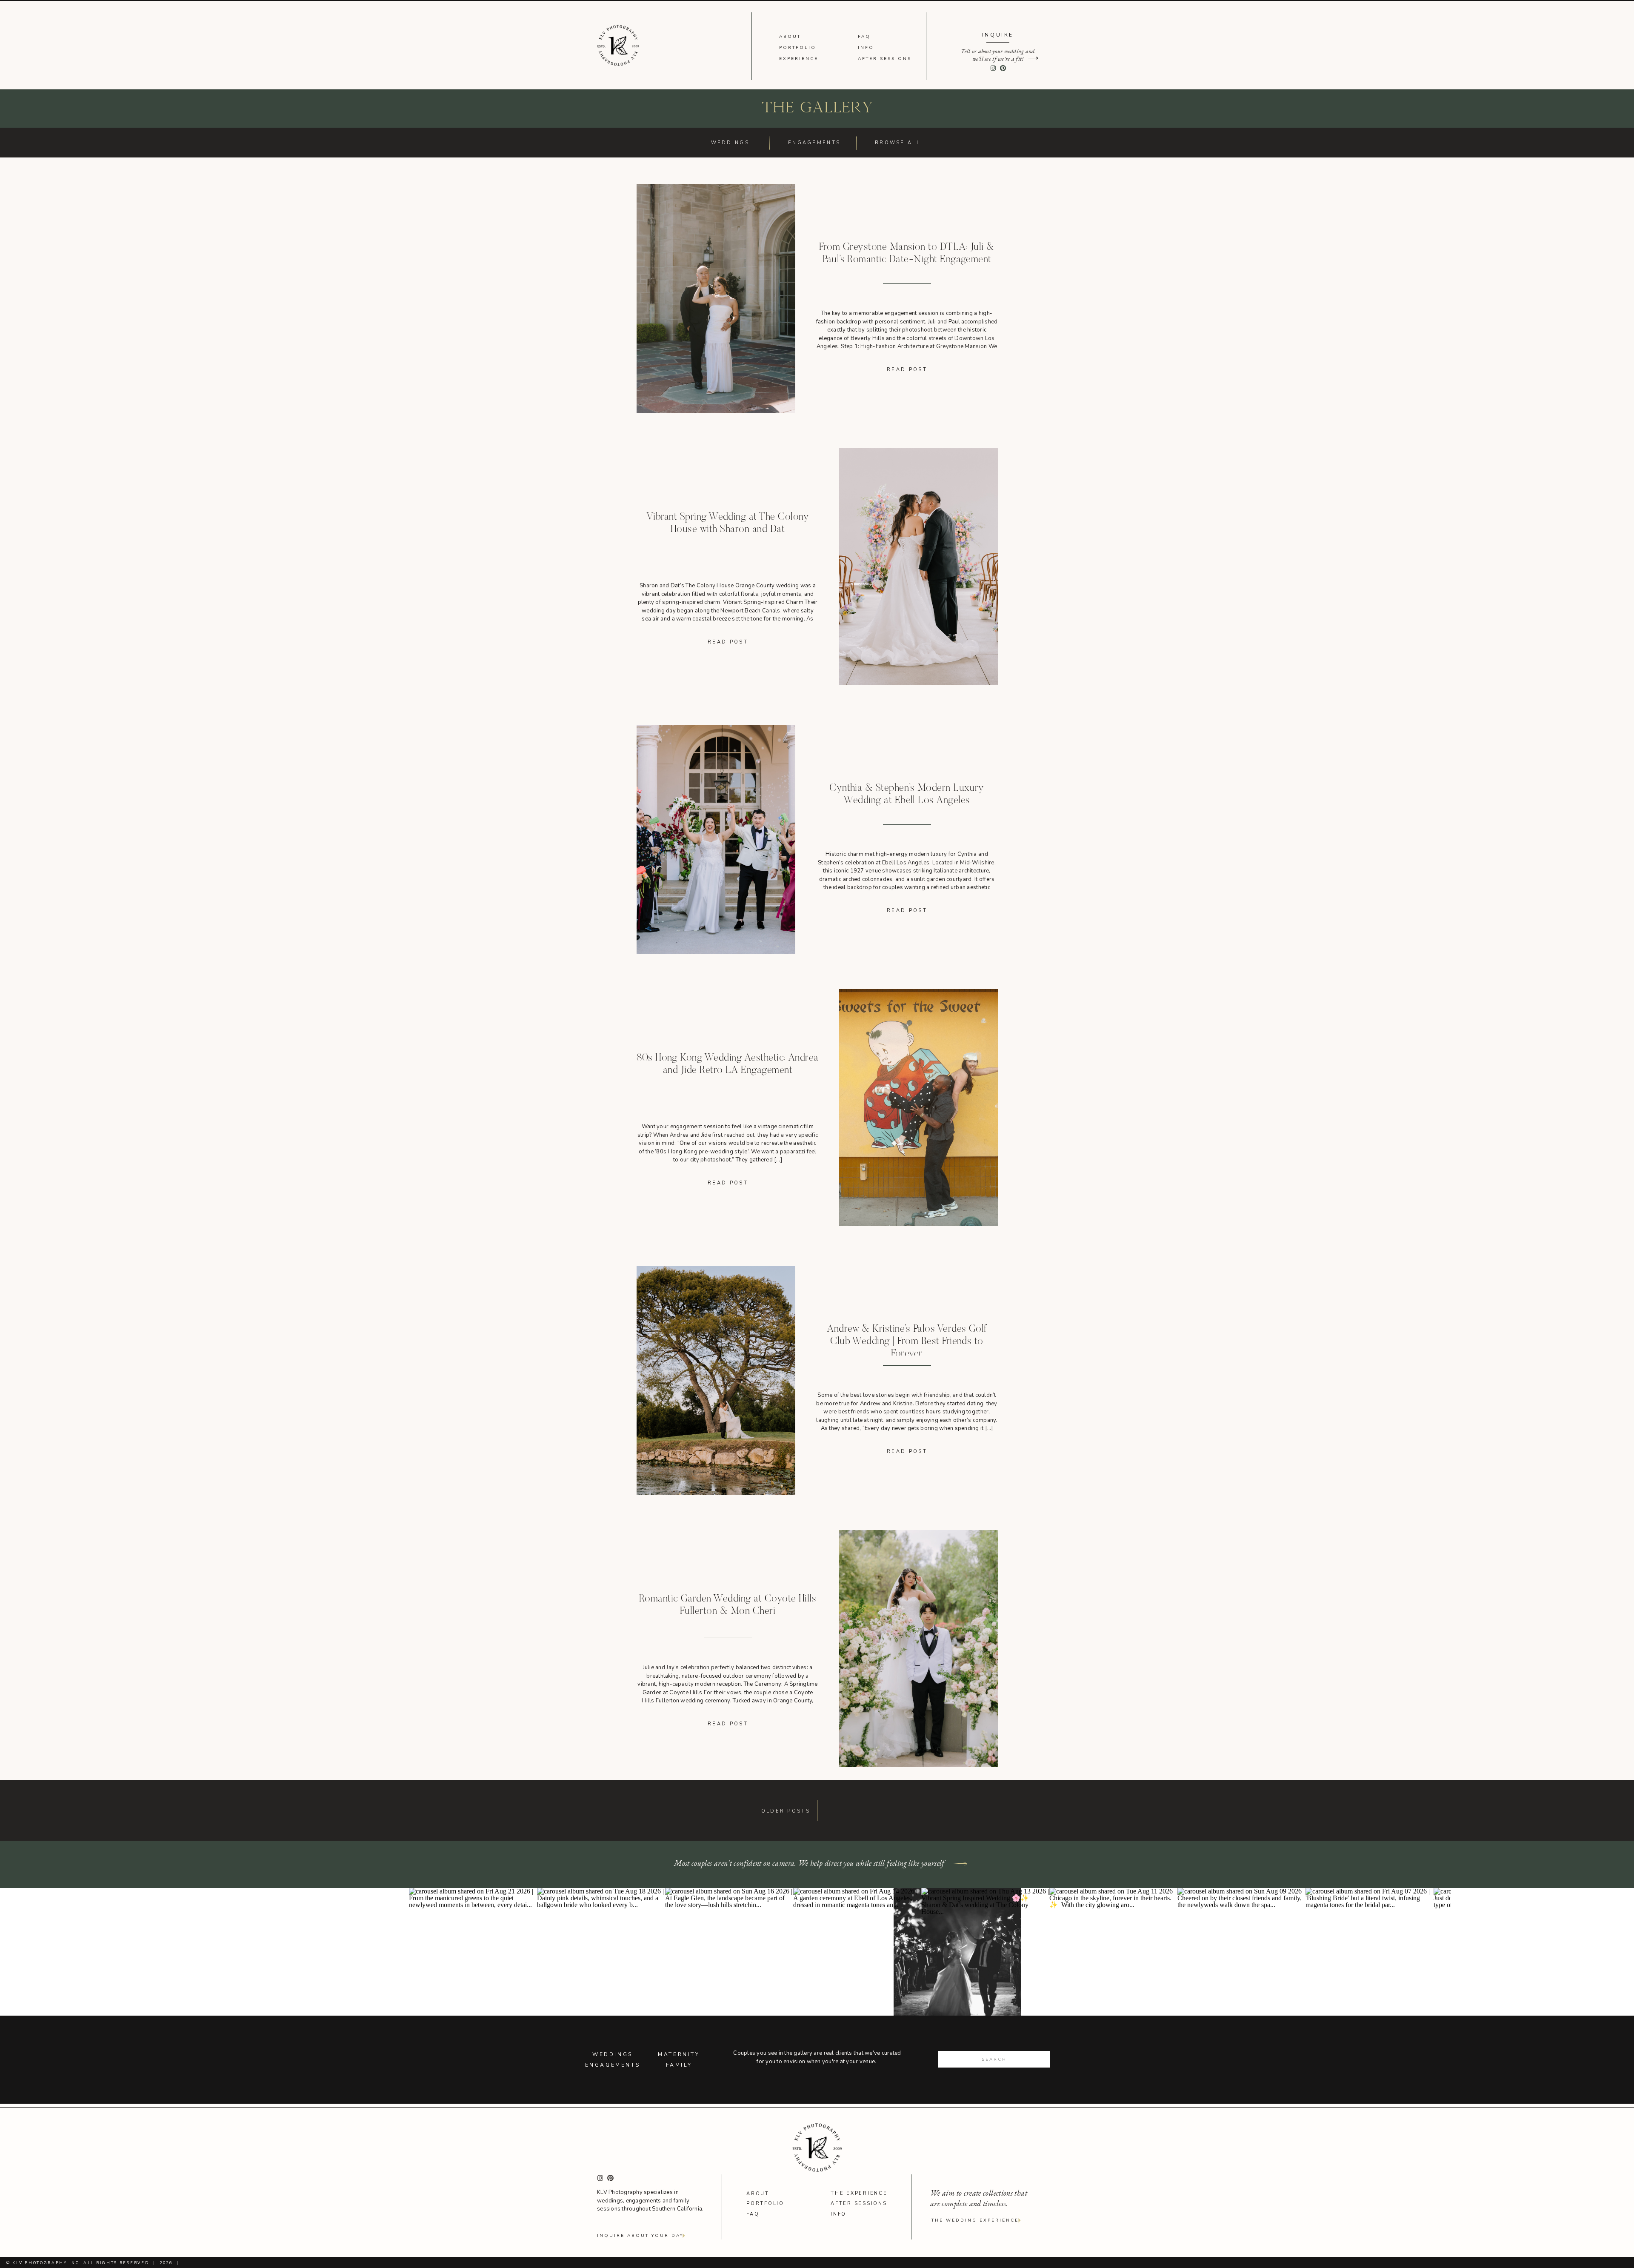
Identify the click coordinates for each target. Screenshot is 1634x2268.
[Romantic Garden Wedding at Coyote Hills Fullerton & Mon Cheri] (918, 1649)
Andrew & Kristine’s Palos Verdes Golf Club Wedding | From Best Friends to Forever (907, 1341)
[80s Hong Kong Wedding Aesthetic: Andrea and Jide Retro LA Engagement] (918, 1108)
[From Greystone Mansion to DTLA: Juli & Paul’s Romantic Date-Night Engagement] (716, 298)
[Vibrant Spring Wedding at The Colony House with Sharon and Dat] (918, 567)
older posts (786, 1811)
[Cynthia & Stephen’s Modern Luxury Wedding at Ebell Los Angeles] (716, 839)
